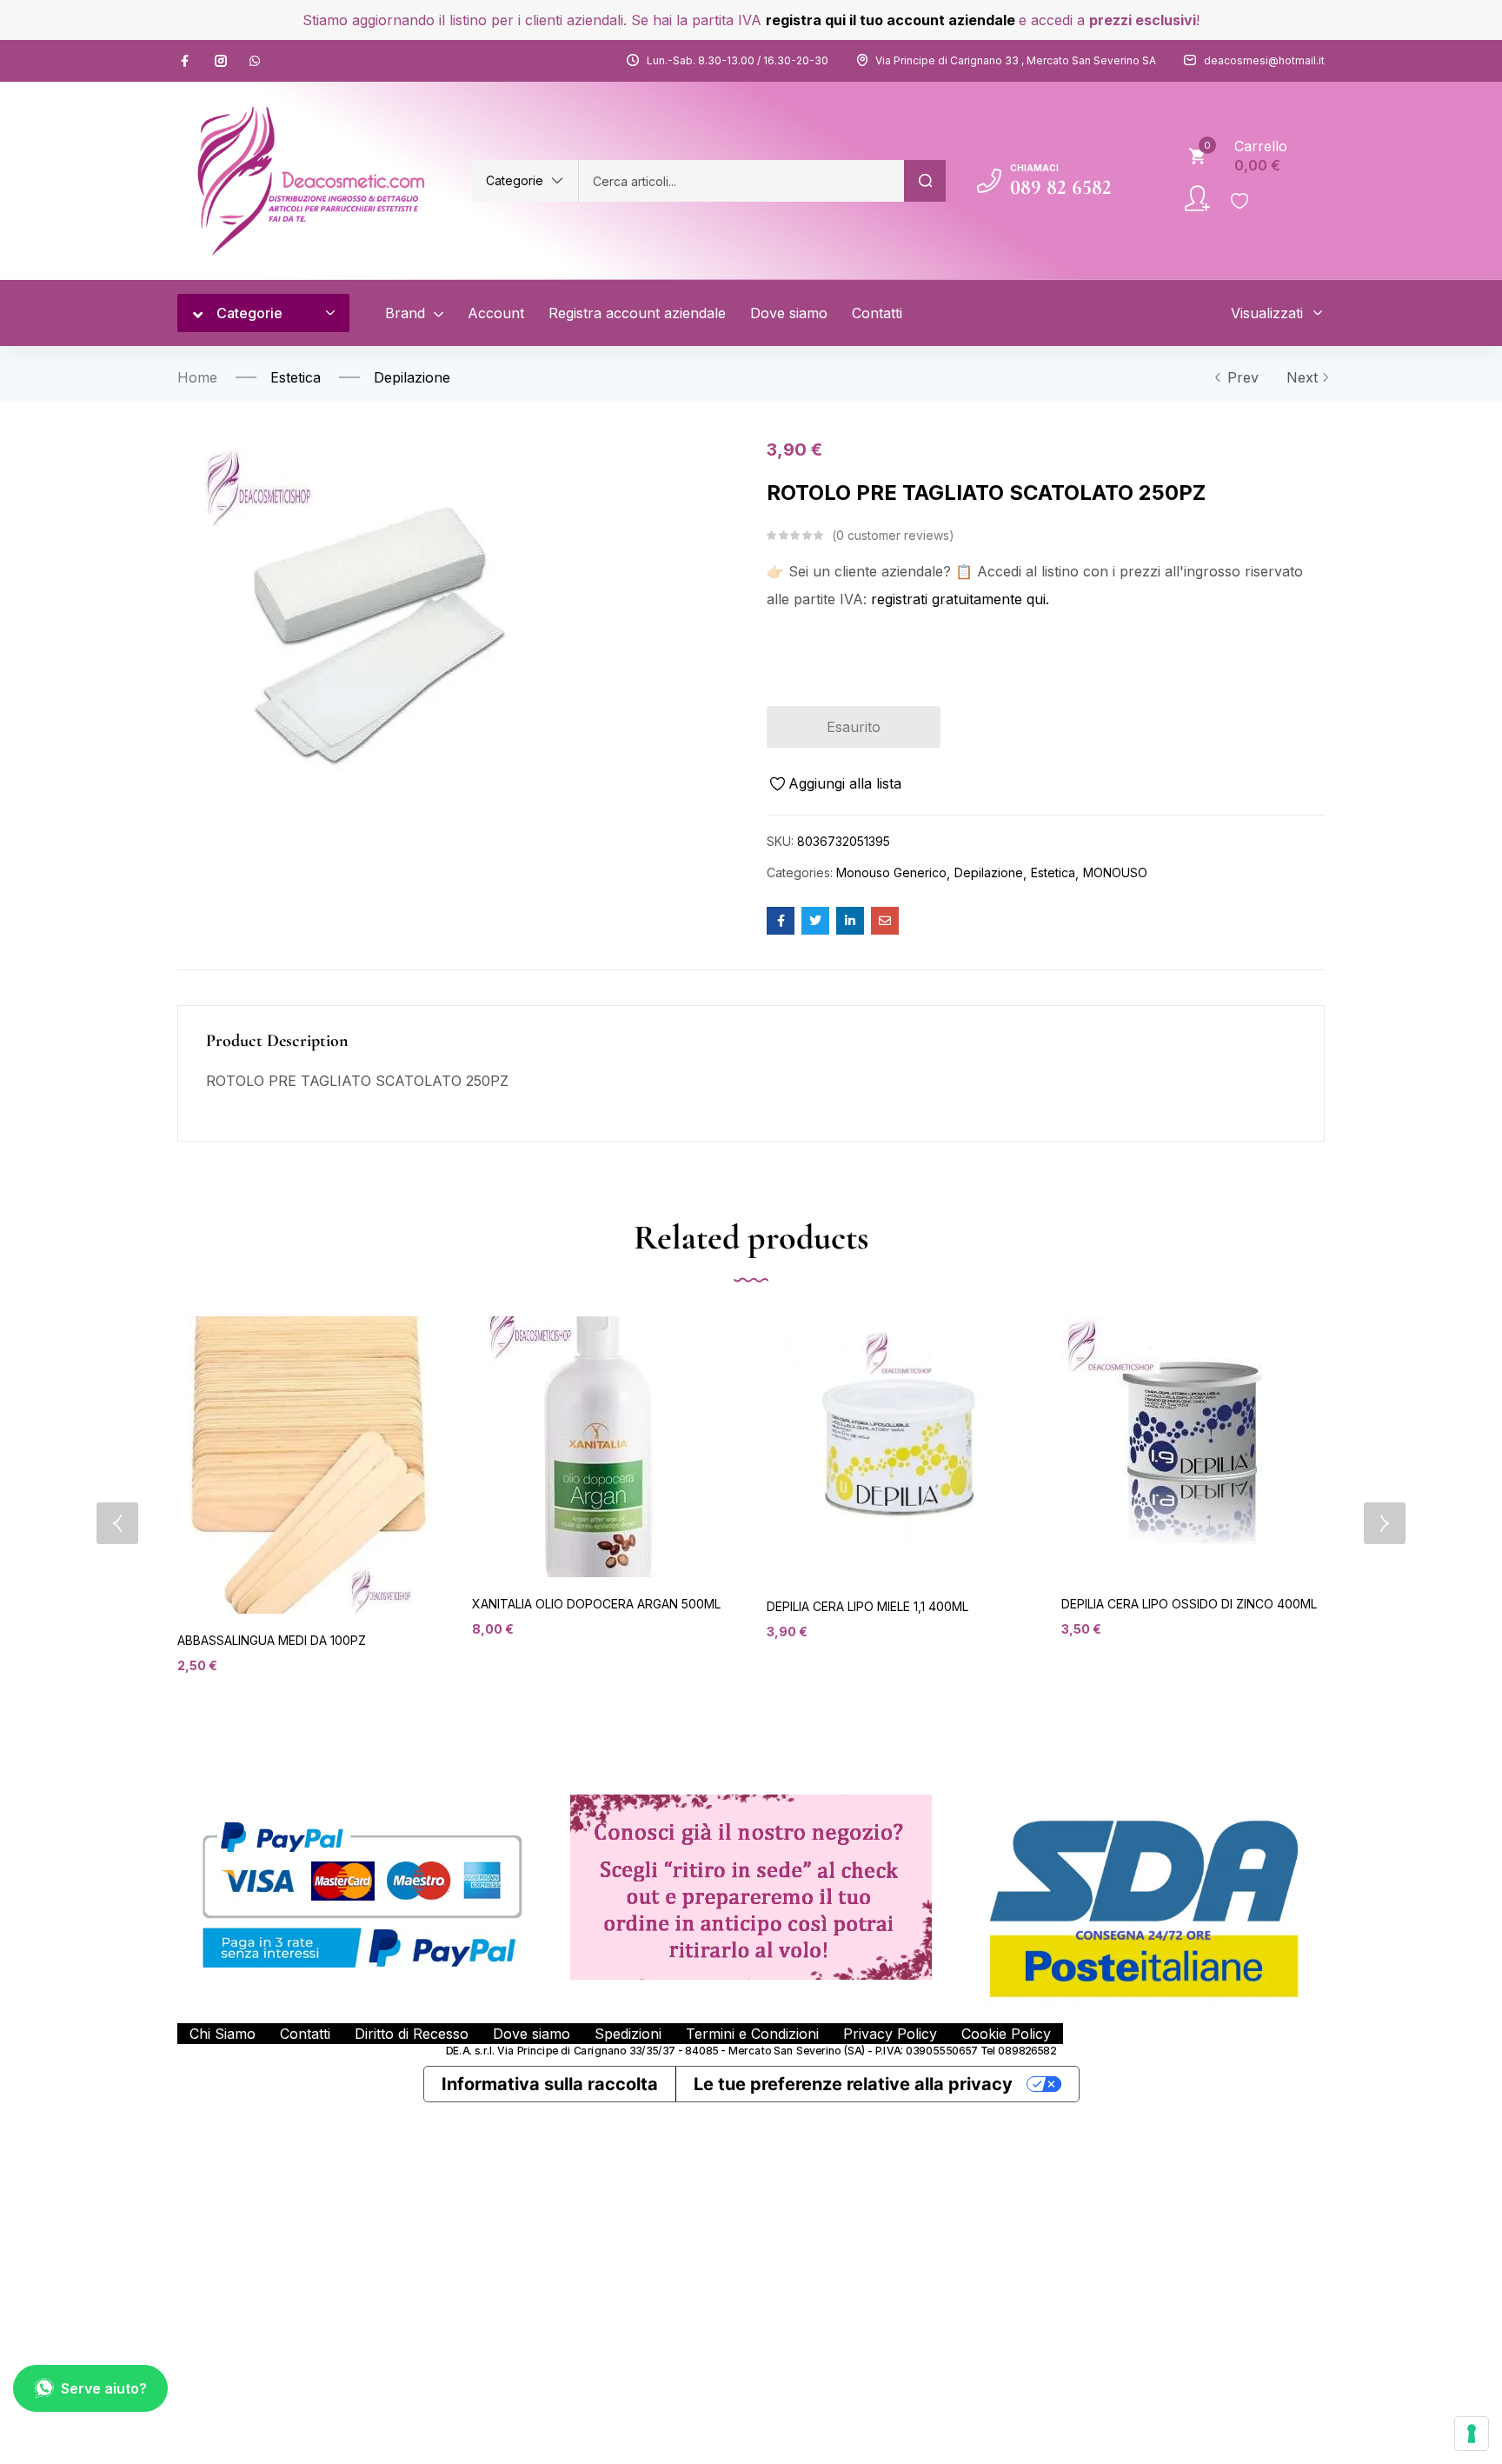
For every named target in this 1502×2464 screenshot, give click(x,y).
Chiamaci (1034, 168)
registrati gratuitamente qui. (960, 599)
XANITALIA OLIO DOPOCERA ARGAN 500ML (596, 1604)
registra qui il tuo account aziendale (891, 20)
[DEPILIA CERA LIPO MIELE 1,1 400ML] (898, 1448)
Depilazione (412, 377)
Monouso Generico (891, 872)
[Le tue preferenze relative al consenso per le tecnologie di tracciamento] (1472, 2434)
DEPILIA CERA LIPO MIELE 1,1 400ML (867, 1606)
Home (197, 377)
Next (1302, 377)
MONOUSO (1115, 872)
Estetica (296, 377)
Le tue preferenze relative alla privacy (853, 2084)
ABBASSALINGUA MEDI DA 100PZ (272, 1640)
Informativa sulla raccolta (550, 2084)
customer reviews (893, 535)
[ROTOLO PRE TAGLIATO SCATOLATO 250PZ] (781, 921)
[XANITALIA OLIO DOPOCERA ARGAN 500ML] (596, 1447)
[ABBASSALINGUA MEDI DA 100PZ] (309, 1465)
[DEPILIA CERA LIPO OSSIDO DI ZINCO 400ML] (1192, 1447)
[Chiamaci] (989, 181)
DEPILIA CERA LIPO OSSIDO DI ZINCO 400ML (1189, 1604)
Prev (1243, 377)
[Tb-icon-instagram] (221, 61)
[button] (525, 181)
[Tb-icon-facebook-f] (187, 61)
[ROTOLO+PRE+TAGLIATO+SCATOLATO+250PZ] (815, 921)
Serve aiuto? (104, 2388)
